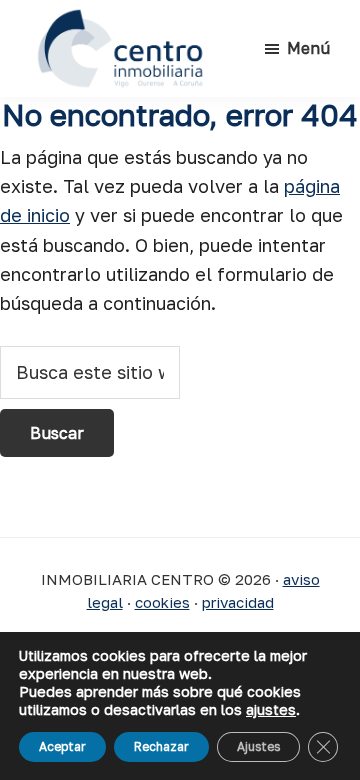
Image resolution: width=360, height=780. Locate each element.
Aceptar (62, 746)
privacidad (238, 602)
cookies (162, 602)
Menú (308, 48)
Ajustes (258, 746)
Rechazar (161, 746)
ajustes (271, 709)
